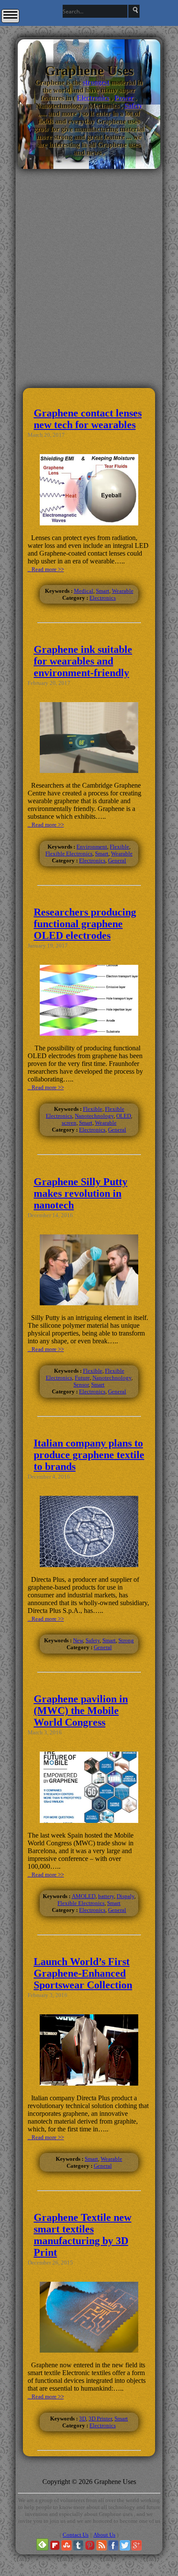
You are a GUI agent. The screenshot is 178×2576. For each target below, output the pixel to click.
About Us (104, 2535)
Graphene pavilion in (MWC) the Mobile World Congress (81, 1711)
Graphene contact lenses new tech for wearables (88, 419)
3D (83, 2419)
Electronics (93, 98)
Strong (126, 1640)
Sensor (81, 1385)
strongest (96, 82)
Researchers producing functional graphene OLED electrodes (85, 924)
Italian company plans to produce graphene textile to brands (89, 1455)
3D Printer (100, 2419)
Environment (92, 847)
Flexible (119, 847)
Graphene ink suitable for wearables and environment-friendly (83, 661)
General (117, 860)
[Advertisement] (89, 326)
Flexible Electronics (69, 854)
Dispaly (126, 1896)
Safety (133, 106)
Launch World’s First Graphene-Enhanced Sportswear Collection (83, 1973)
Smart (103, 591)
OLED (124, 1116)
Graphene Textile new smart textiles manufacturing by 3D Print (83, 2235)
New (78, 1640)
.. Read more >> (46, 569)
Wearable (123, 591)
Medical (84, 591)
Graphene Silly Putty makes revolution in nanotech (81, 1193)
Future (82, 1378)
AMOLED (84, 1896)
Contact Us (76, 2535)
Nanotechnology (94, 1116)
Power (124, 98)
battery (106, 1896)
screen (69, 1123)
